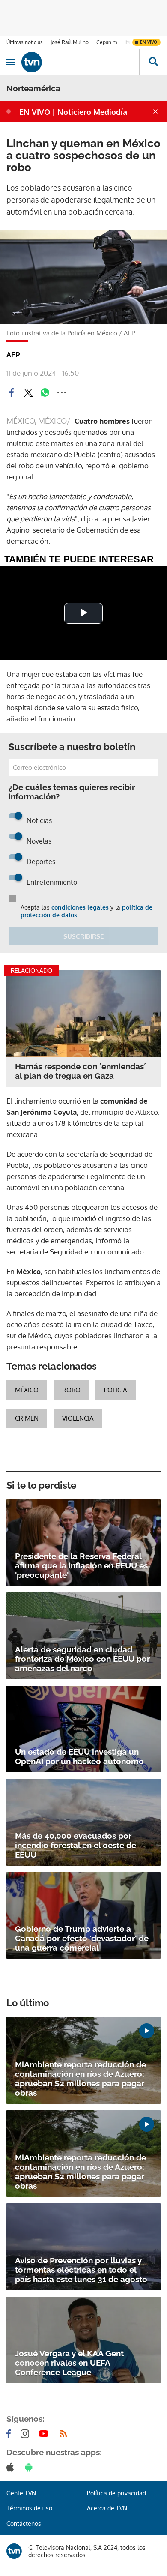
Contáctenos (24, 2524)
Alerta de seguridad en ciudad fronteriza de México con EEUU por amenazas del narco (82, 1659)
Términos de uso (29, 2508)
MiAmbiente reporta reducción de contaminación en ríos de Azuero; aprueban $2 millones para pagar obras (81, 2079)
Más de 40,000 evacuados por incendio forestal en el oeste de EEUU (76, 1845)
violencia (78, 1418)
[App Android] (30, 2467)
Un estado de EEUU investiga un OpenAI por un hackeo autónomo (79, 1756)
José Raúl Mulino (70, 42)
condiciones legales (80, 907)
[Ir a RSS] (65, 2434)
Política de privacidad (116, 2493)
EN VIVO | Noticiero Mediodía (73, 112)
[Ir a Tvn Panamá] (80, 62)
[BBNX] (14, 2551)
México (27, 1390)
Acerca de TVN (107, 2508)
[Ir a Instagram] (27, 2434)
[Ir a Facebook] (10, 2434)
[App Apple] (12, 2467)
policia (116, 1390)
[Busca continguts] (153, 62)
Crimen (27, 1418)
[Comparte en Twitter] (28, 392)
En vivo (149, 42)
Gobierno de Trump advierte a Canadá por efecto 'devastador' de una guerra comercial (82, 1938)
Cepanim (107, 42)
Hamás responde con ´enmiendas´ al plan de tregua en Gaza (81, 1071)
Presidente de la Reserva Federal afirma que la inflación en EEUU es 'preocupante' (81, 1565)
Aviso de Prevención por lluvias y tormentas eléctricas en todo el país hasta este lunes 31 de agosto (81, 2270)
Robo (71, 1390)
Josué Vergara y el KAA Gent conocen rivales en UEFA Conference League (69, 2363)
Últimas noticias (25, 42)
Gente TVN (21, 2493)
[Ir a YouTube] (45, 2434)
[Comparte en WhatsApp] (45, 392)
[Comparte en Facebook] (12, 392)
